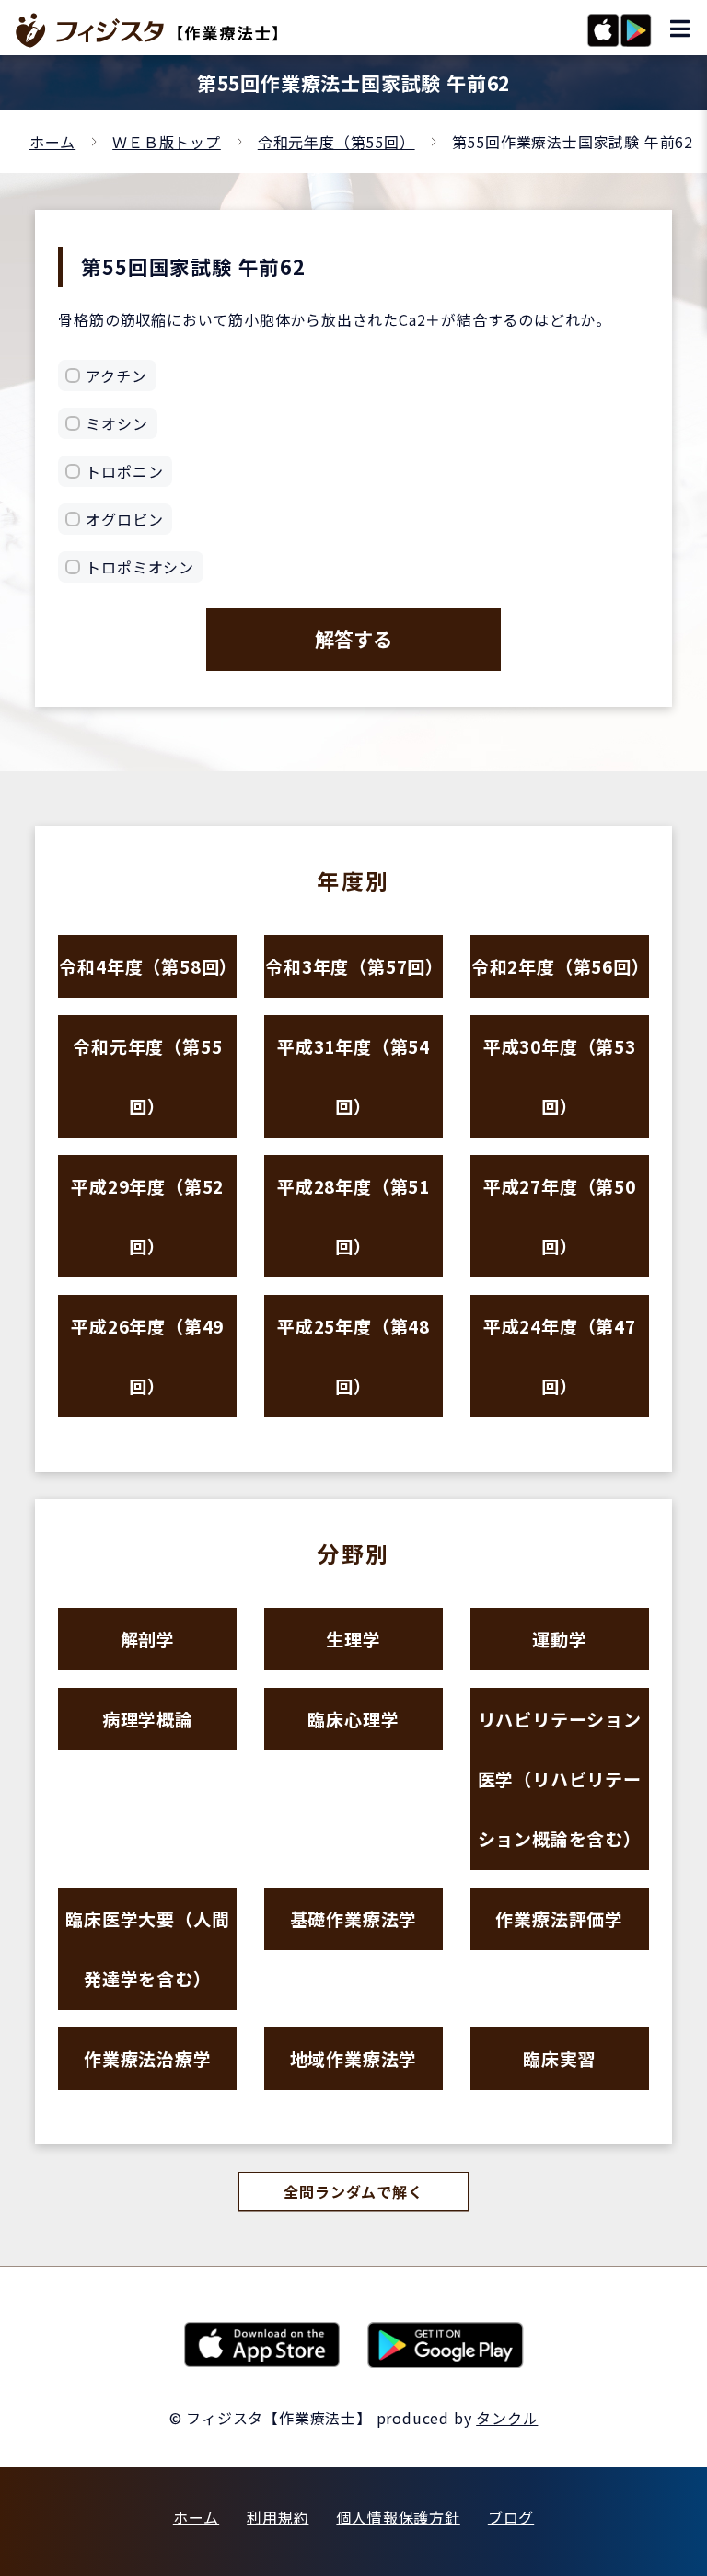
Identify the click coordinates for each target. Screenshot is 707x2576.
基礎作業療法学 (354, 1918)
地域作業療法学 (354, 2058)
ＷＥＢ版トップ (167, 142)
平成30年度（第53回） (560, 1076)
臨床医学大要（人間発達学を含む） (147, 1948)
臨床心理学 (353, 1719)
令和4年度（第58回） (148, 966)
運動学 (559, 1639)
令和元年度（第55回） (336, 142)
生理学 (353, 1639)
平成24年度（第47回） (560, 1356)
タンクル (507, 2418)
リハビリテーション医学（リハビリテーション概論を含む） (560, 1779)
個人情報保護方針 (398, 2517)
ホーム (52, 142)
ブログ (511, 2517)
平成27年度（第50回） (560, 1216)
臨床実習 (559, 2058)
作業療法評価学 (559, 1918)
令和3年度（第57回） (354, 966)
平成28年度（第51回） (353, 1216)
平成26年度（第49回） (147, 1356)
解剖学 (148, 1639)
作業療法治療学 (148, 2058)
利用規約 (278, 2517)
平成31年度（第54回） (353, 1076)
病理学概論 (148, 1719)
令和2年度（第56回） (560, 966)
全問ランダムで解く (353, 2191)
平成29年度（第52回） (147, 1216)
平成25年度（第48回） (353, 1356)
